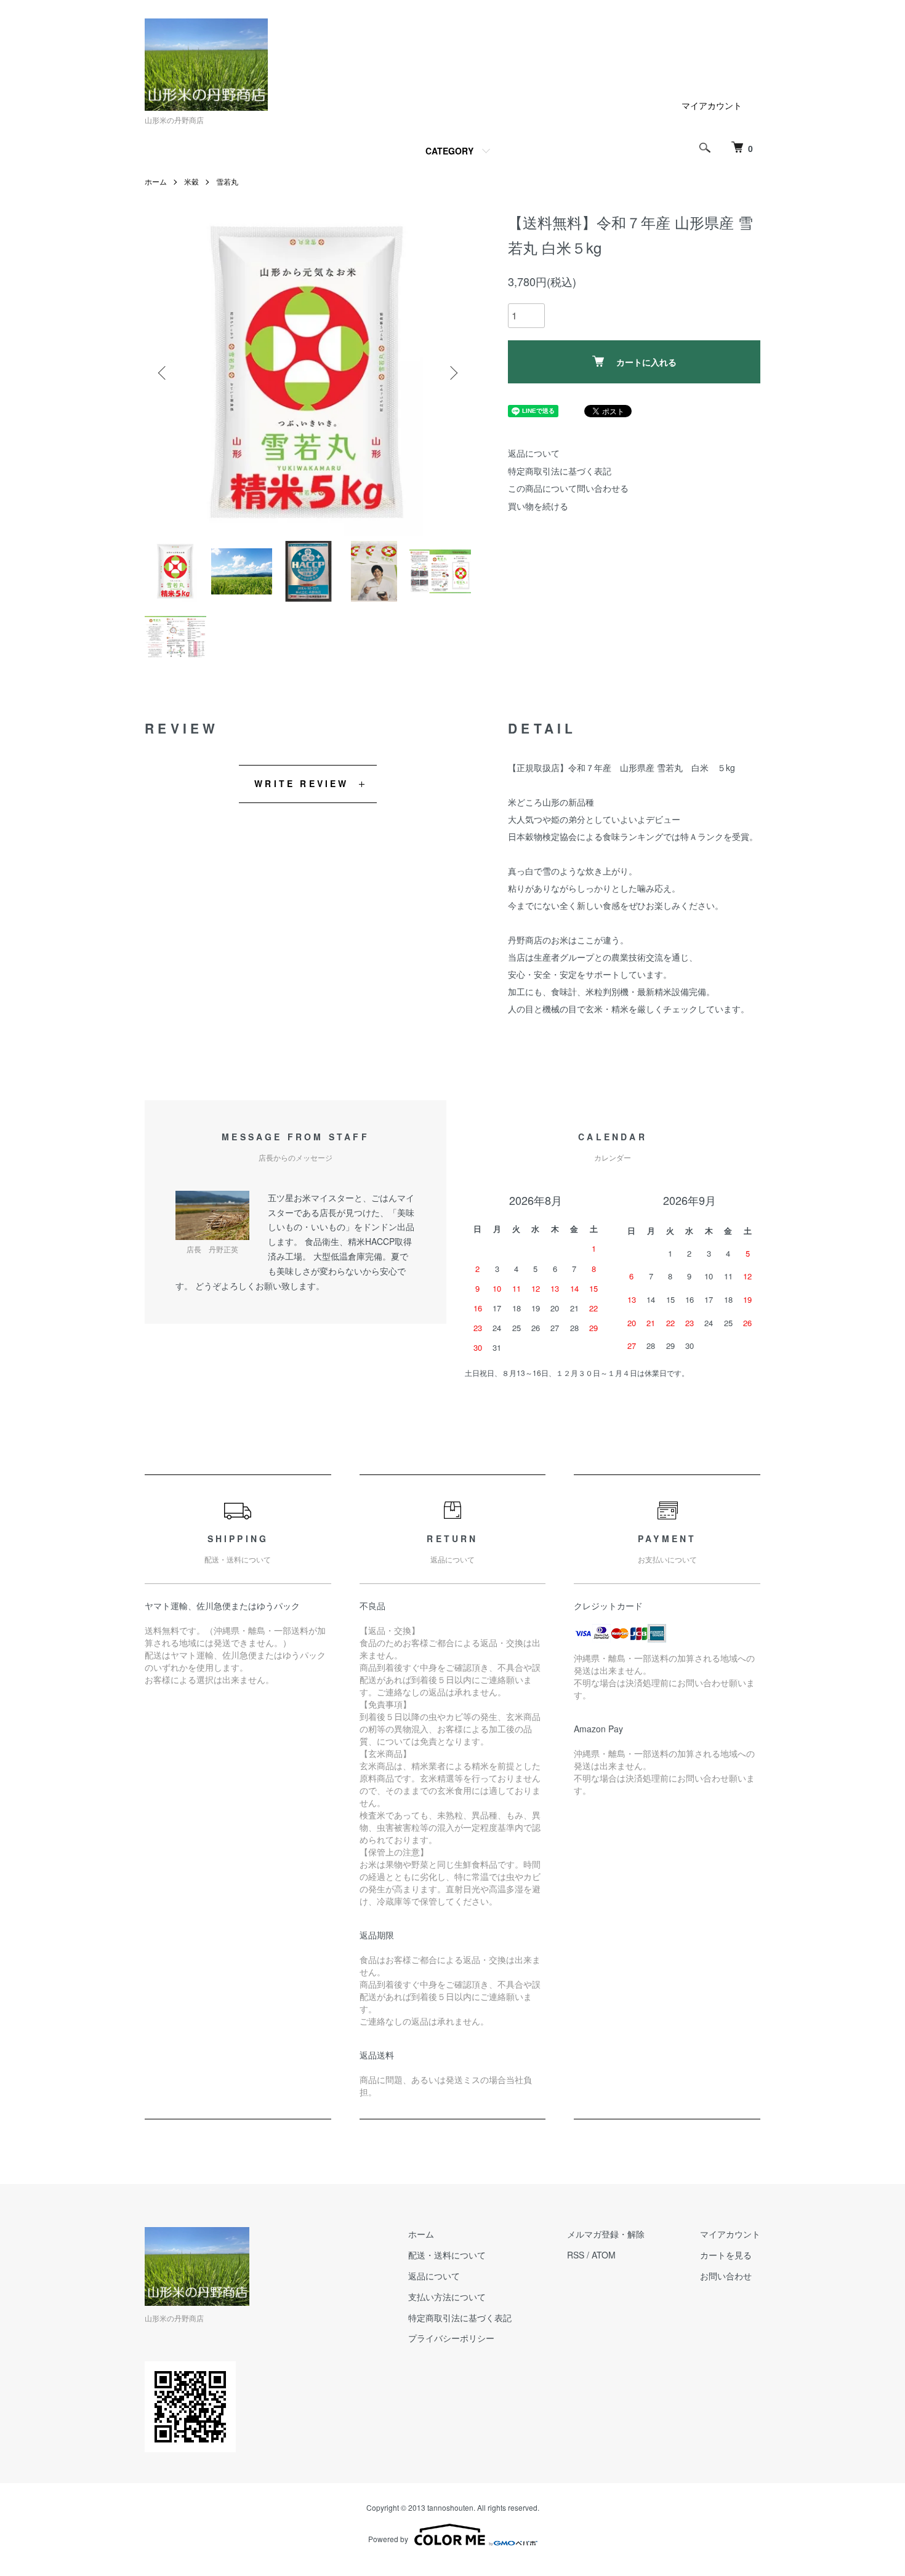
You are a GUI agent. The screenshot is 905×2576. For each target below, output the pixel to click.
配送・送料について (447, 2255)
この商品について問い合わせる (568, 488)
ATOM (604, 2255)
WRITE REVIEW (301, 783)
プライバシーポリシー (451, 2338)
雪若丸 (227, 181)
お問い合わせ (726, 2276)
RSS (576, 2255)
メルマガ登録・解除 (606, 2234)
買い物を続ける (538, 506)
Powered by (388, 2539)
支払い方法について (447, 2297)
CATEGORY (449, 151)
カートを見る (726, 2255)
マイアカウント (712, 105)
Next (452, 373)
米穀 (191, 181)
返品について (534, 453)
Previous (163, 373)
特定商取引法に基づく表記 (560, 471)
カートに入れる (646, 362)
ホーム (156, 181)
